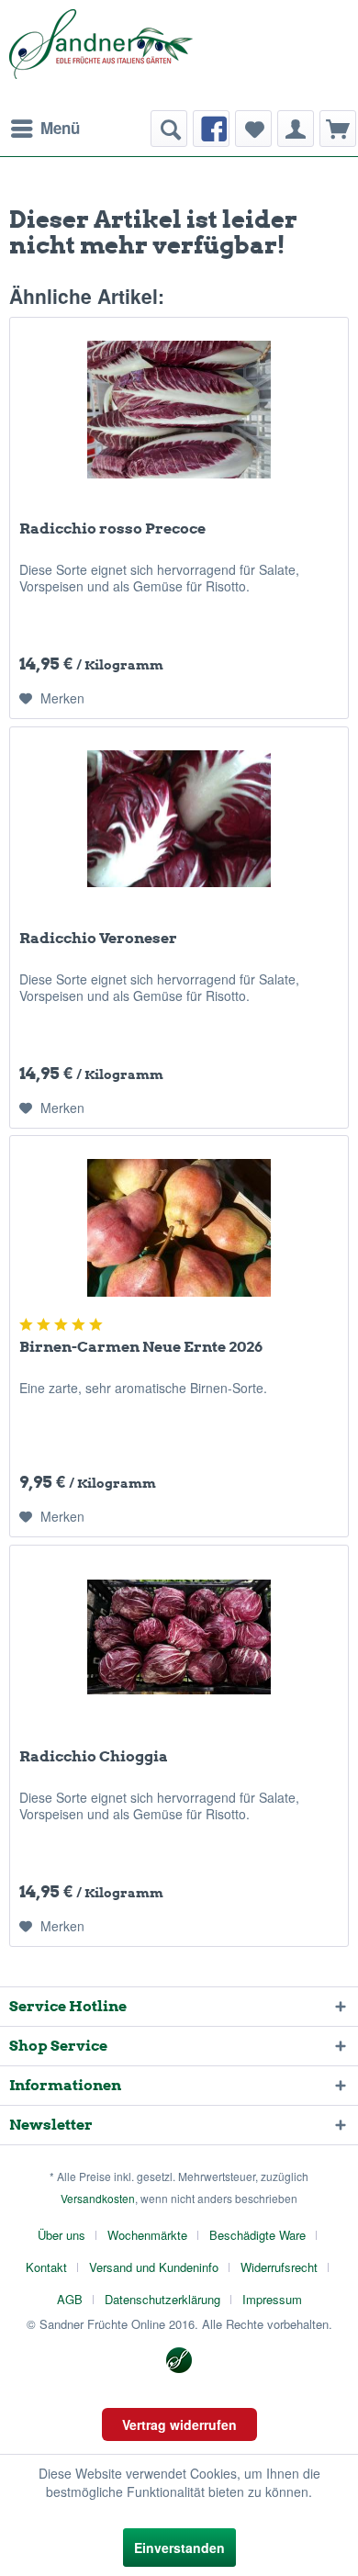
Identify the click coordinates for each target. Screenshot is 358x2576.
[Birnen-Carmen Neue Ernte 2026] (179, 1228)
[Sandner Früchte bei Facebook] (211, 129)
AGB (70, 2299)
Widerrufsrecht (279, 2267)
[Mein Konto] (296, 129)
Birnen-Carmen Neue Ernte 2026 (141, 1347)
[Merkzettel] (253, 129)
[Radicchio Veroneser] (179, 819)
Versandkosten (98, 2198)
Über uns (62, 2235)
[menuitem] (45, 129)
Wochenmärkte (147, 2235)
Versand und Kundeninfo (154, 2267)
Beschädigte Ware (257, 2235)
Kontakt (46, 2267)
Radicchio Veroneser (98, 938)
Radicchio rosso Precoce (112, 529)
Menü (60, 128)
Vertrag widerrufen (179, 2424)
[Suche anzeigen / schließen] (169, 129)
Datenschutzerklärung (162, 2299)
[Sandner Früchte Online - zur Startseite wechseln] (101, 55)
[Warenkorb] (338, 129)
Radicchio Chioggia (94, 1756)
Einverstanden (179, 2548)
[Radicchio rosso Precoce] (179, 410)
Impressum (272, 2299)
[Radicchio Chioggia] (179, 1637)
